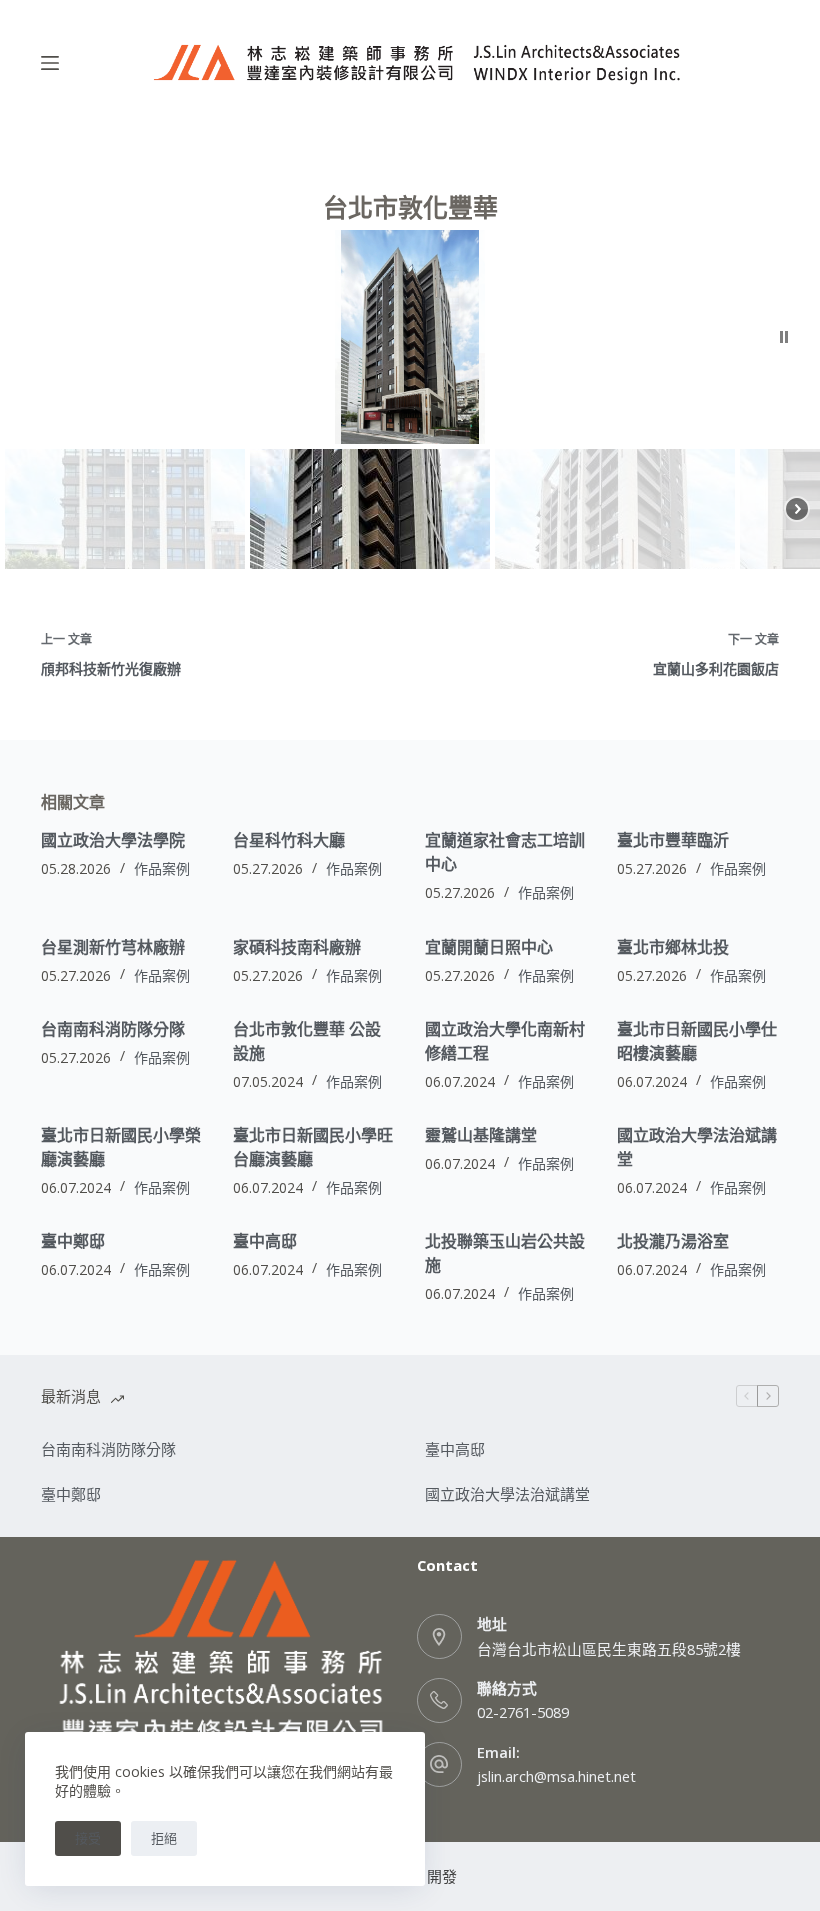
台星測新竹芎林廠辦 (113, 947)
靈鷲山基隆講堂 (481, 1135)
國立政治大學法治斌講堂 (507, 1494)
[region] (410, 402)
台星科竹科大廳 (289, 840)
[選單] (50, 63)
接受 (88, 1838)
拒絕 (164, 1838)
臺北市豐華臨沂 (673, 840)
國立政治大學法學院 (113, 840)
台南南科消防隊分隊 (113, 1029)
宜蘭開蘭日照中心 (489, 947)
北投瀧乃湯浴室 (673, 1241)
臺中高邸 (265, 1241)
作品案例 (162, 868)
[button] (784, 337)
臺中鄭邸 (73, 1241)
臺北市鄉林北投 (673, 947)
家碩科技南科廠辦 (297, 947)
